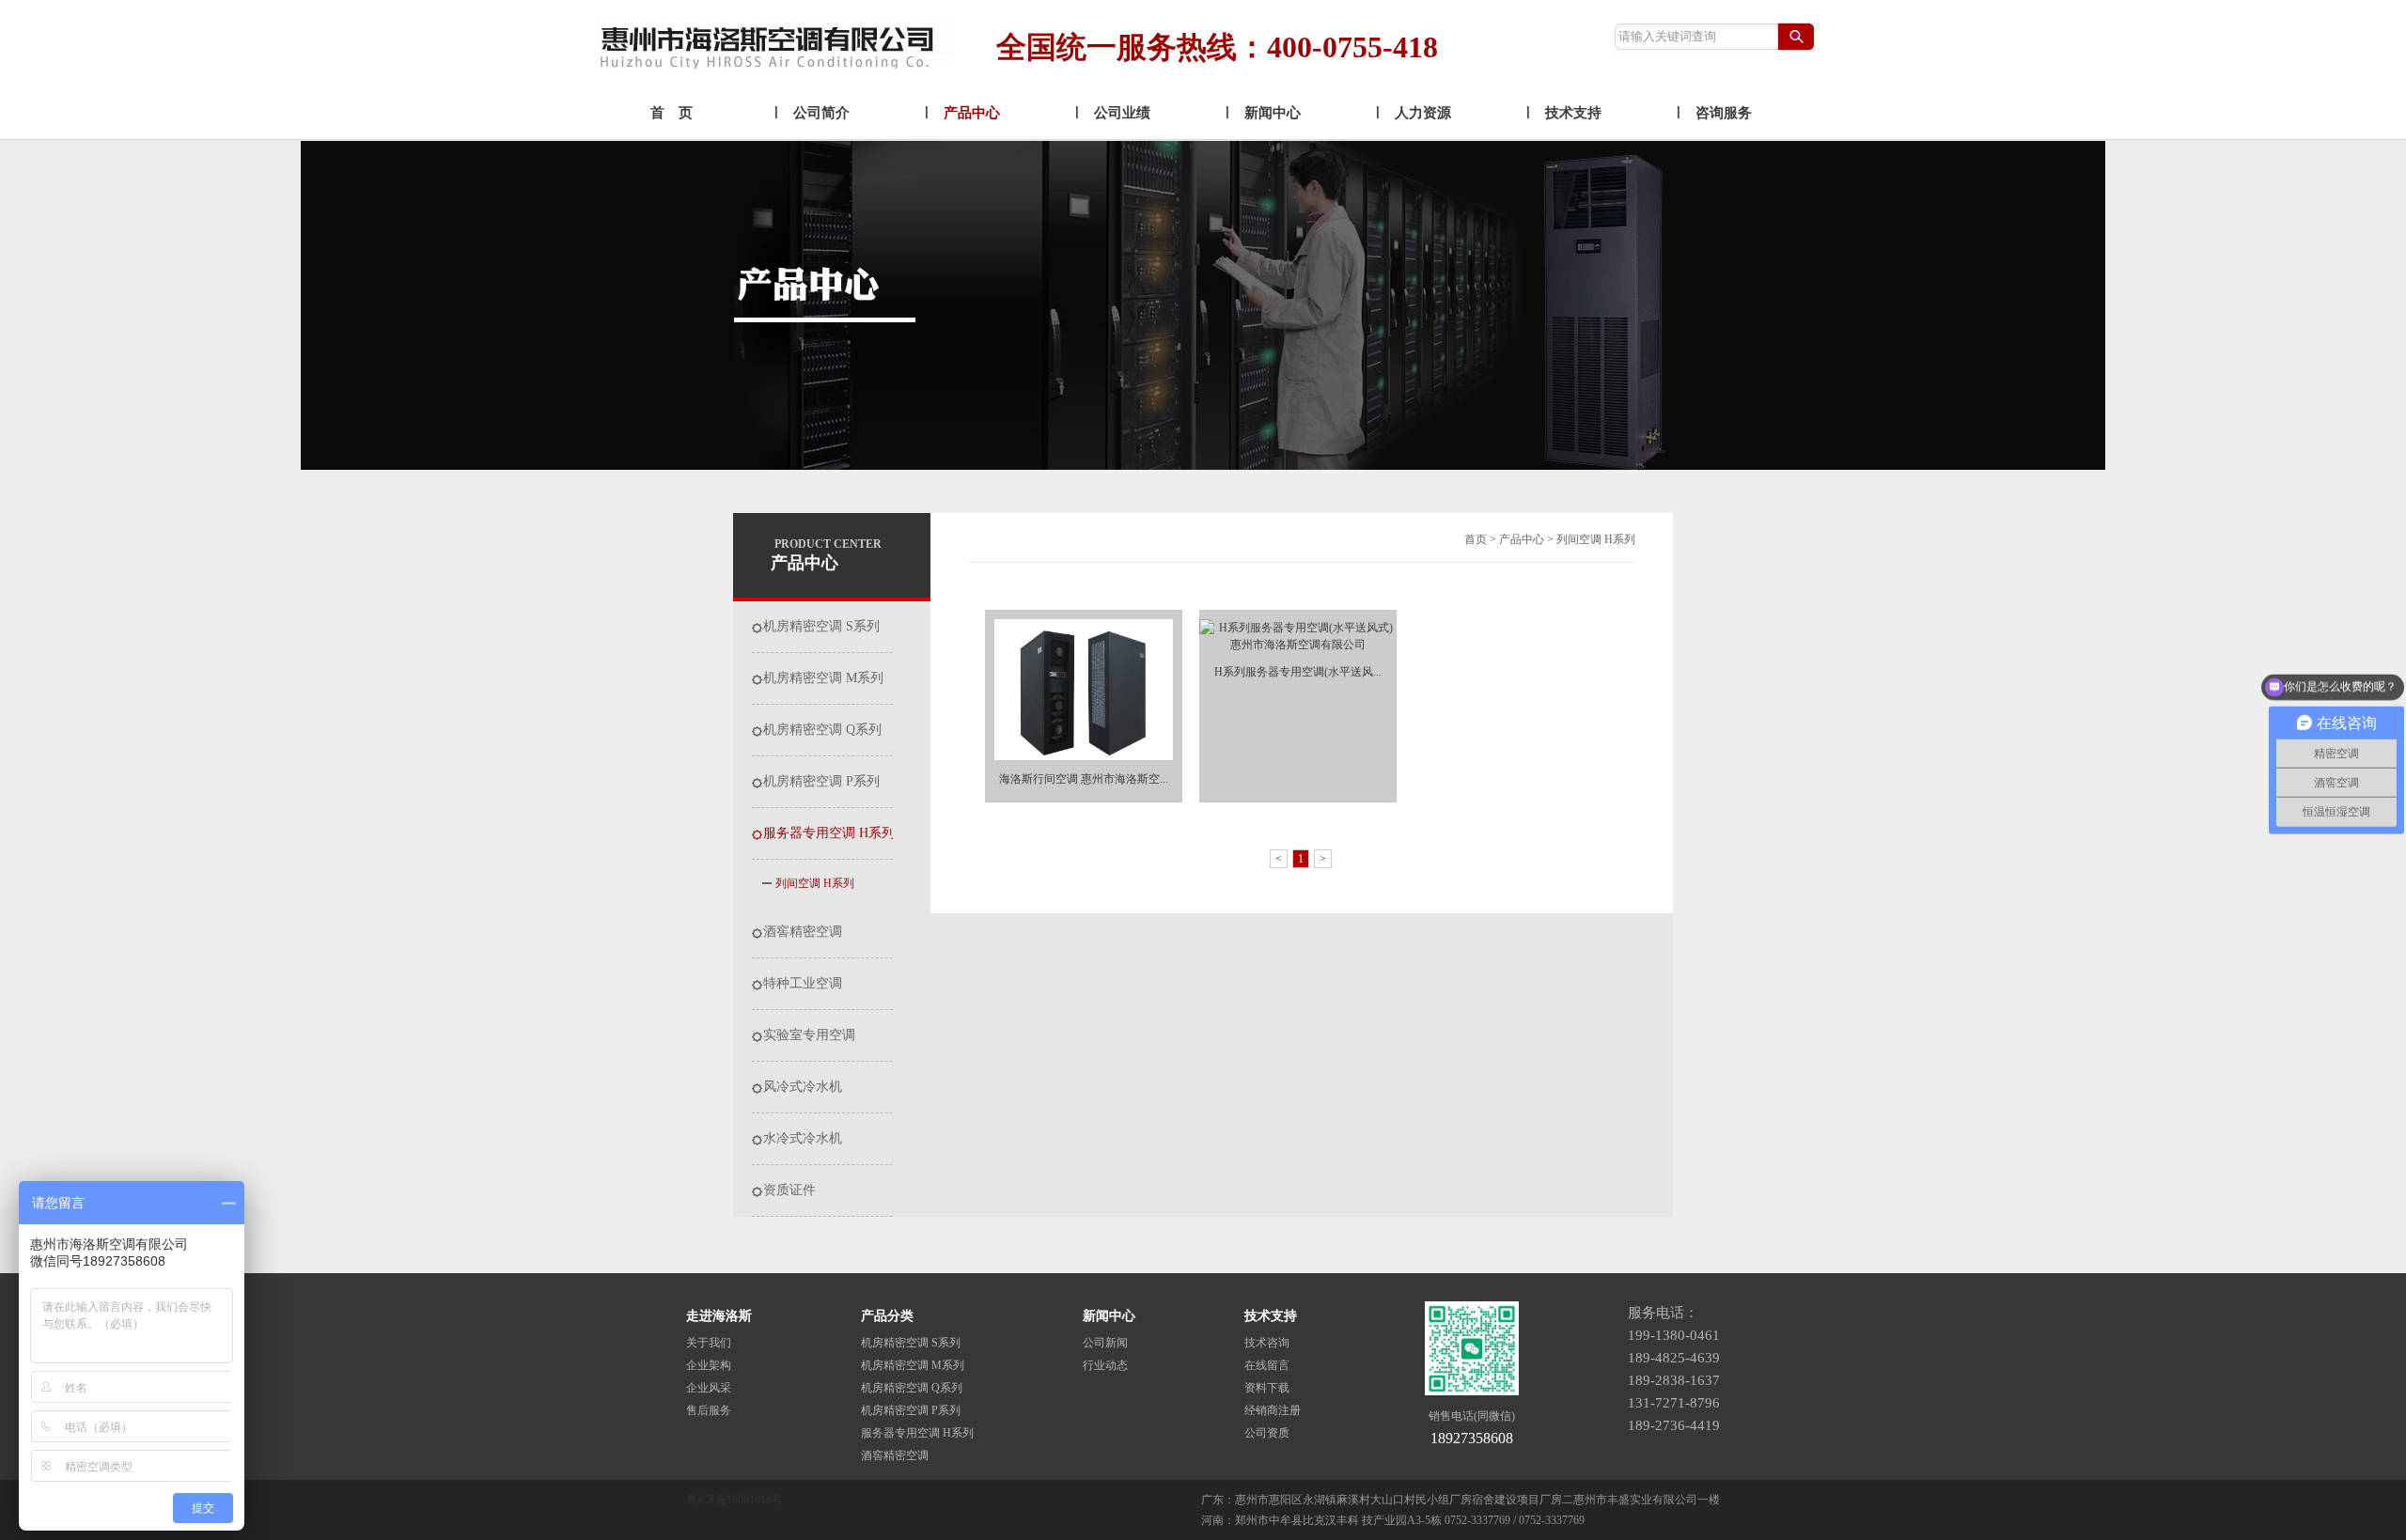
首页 (1476, 539)
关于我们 (709, 1343)
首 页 (672, 113)
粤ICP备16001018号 (734, 1500)
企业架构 (709, 1365)
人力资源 (1423, 113)
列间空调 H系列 (815, 883)
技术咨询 (1267, 1343)
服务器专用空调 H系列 (829, 833)
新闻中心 (1273, 113)
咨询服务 (1724, 113)
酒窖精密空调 (803, 932)
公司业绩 (1122, 113)
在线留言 (1267, 1365)
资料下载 (1267, 1388)
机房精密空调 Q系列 (822, 730)
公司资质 (1267, 1433)
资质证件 (789, 1190)
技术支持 (1573, 113)
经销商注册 (1273, 1410)
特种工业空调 (803, 984)
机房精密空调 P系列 (821, 782)
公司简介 (821, 113)
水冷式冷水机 (803, 1139)
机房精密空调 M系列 (823, 678)
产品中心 (972, 113)
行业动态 (1105, 1365)
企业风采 (709, 1388)
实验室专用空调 (809, 1035)
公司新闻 (1105, 1343)
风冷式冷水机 (803, 1087)
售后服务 (709, 1410)
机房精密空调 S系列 (821, 627)
